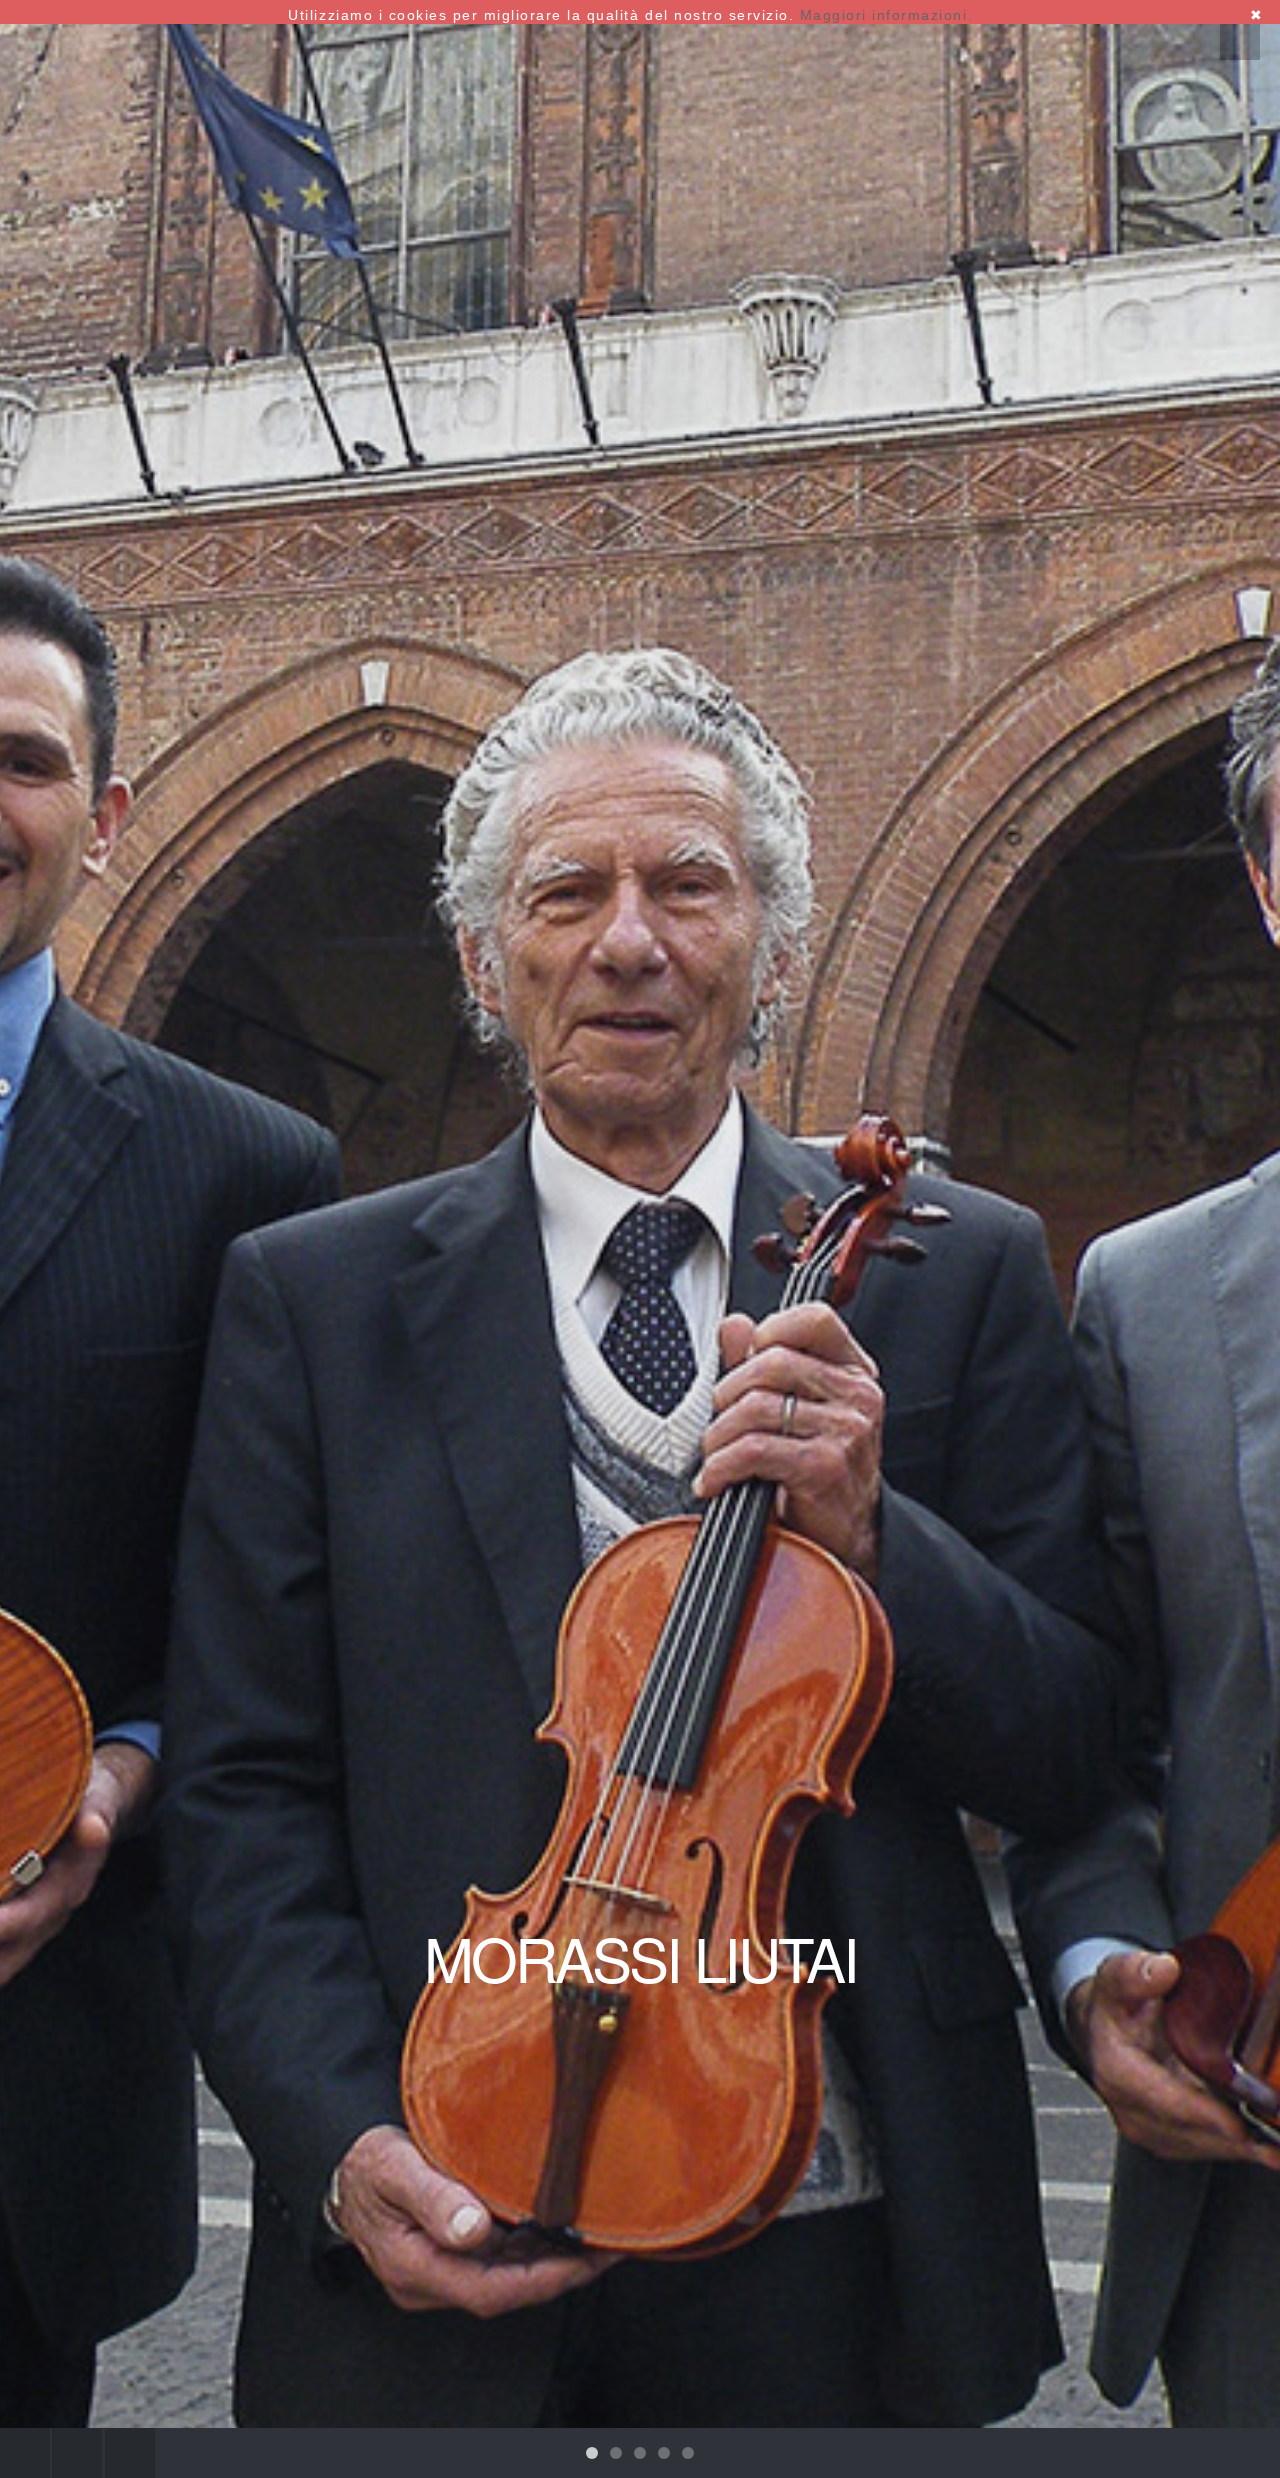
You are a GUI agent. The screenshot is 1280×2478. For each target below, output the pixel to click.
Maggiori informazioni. (886, 15)
